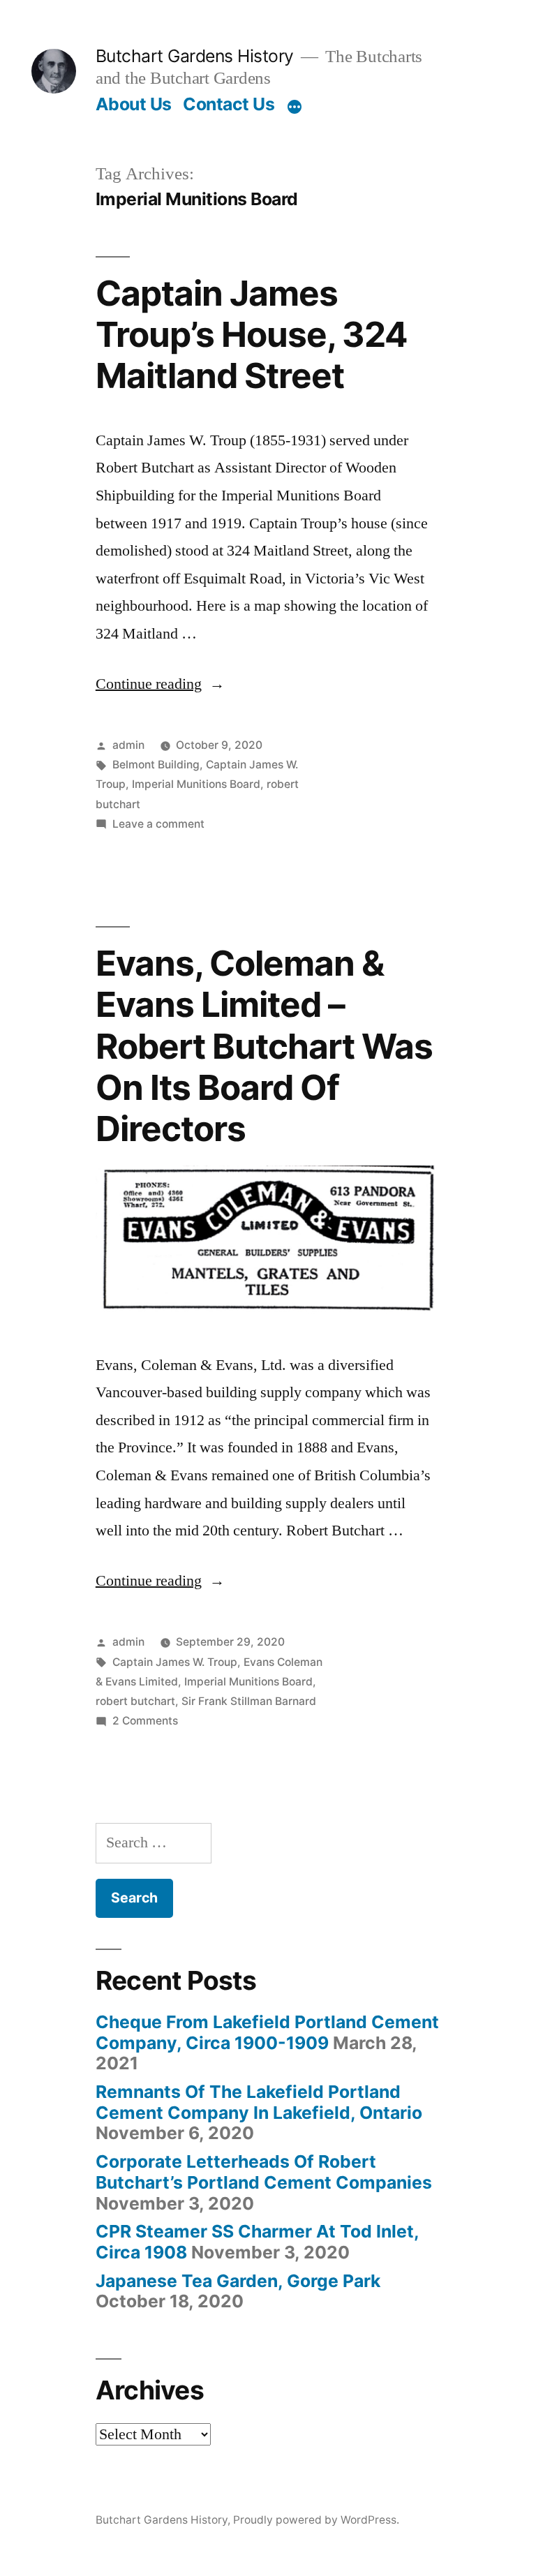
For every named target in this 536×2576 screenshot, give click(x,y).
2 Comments (145, 1721)
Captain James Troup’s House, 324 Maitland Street (252, 335)
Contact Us (229, 104)
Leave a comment (158, 824)
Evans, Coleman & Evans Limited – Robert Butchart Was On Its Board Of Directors (264, 1046)
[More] (295, 107)
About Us (134, 104)
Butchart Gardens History (195, 56)
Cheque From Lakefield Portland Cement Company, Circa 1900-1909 (267, 2032)
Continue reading (160, 684)
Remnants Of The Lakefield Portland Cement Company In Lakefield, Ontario (259, 2102)
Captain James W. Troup (175, 1662)
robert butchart (135, 1701)
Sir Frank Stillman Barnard (249, 1701)
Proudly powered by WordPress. (316, 2520)
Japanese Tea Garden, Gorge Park (238, 2281)
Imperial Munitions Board (196, 784)
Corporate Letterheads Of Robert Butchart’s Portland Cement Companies (264, 2172)
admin (128, 745)
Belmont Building (156, 765)
